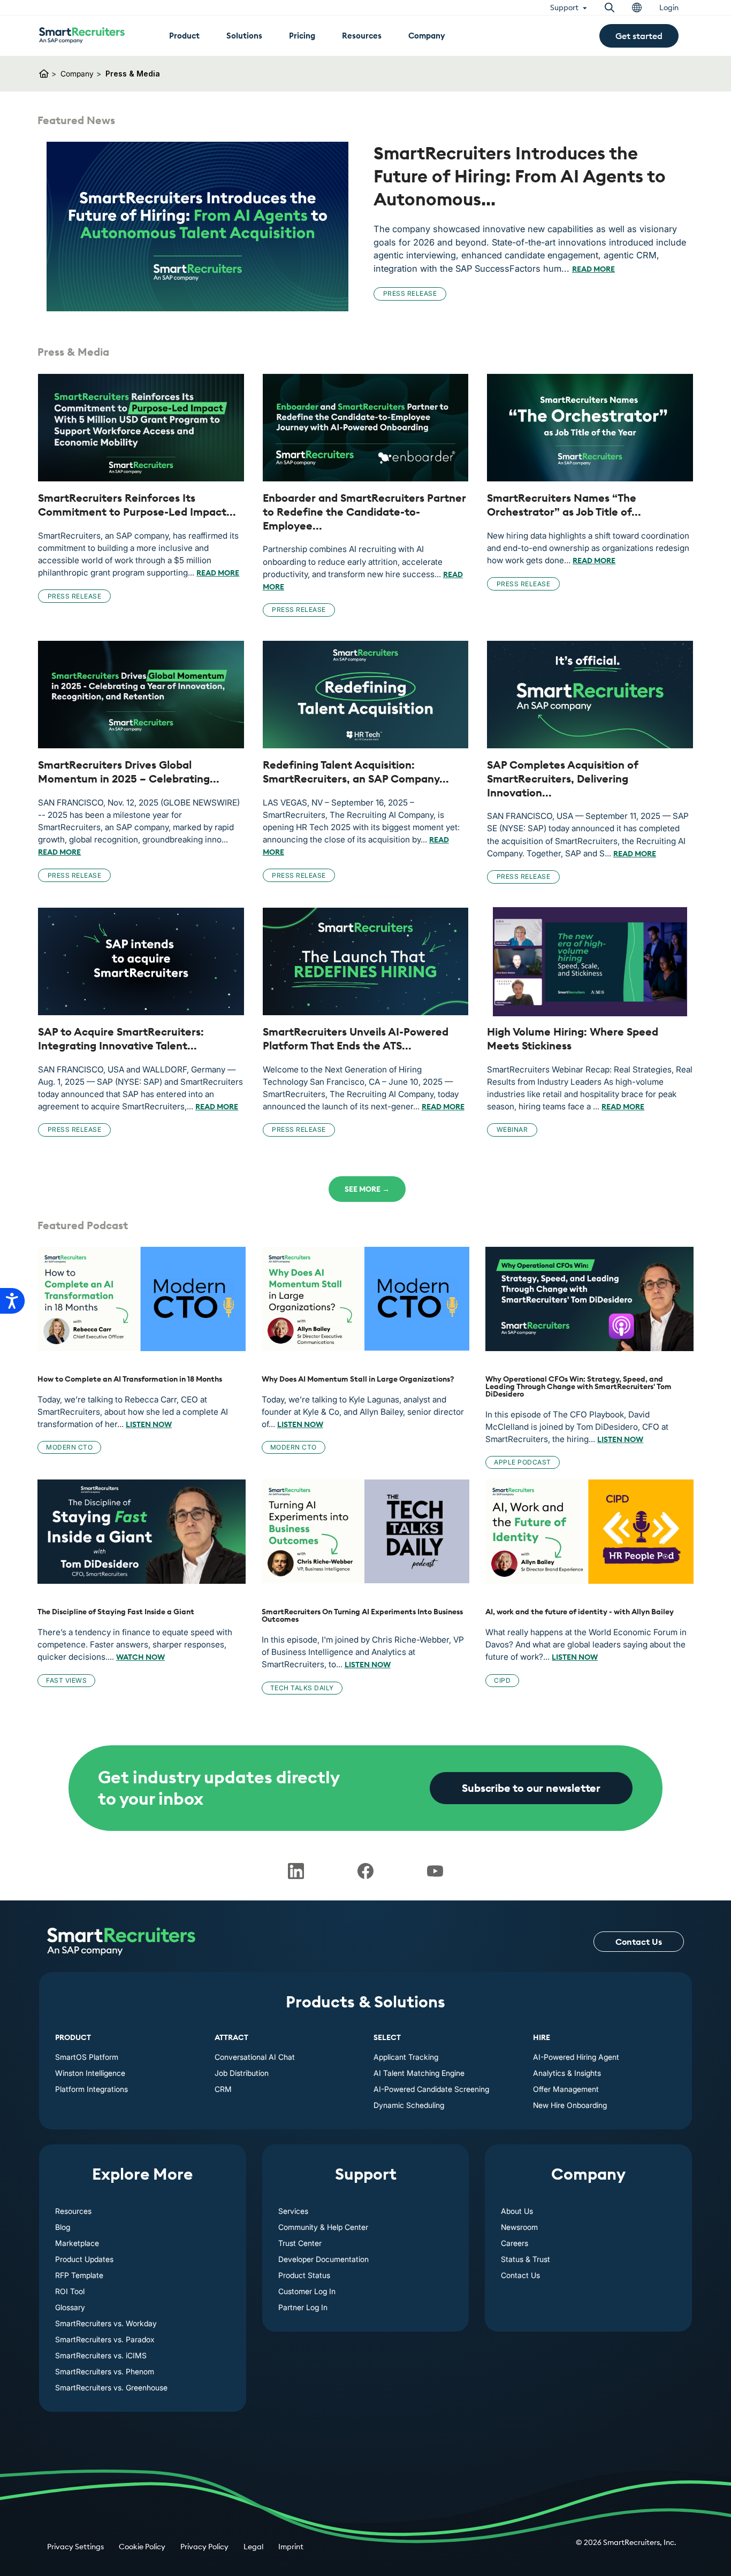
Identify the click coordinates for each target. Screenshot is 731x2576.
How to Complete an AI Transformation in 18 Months (130, 1379)
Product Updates (84, 2259)
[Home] (121, 1942)
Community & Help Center (323, 2227)
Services (293, 2211)
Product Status (304, 2275)
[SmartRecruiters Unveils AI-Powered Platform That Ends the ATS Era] (365, 962)
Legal (253, 2547)
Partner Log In (303, 2307)
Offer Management (566, 2089)
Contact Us (639, 1942)
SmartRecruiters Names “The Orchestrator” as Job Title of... (564, 505)
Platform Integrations (92, 2089)
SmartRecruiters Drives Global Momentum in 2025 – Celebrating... (129, 772)
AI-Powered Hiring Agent (576, 2057)
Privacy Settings (75, 2547)
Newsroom (519, 2227)
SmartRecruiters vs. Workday (106, 2323)
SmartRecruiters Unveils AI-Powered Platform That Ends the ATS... (356, 1038)
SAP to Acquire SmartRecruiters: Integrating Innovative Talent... (121, 1038)
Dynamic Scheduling (409, 2105)
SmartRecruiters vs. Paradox (105, 2339)
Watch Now (140, 1657)
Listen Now (149, 1424)
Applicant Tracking (406, 2057)
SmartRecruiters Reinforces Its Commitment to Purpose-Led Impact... (137, 505)
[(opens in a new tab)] (197, 227)
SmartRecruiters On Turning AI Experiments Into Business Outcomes (362, 1615)
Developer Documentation (323, 2259)
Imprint (291, 2547)
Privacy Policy (204, 2547)
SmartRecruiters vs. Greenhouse (111, 2387)
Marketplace (77, 2243)
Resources (73, 2211)
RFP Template (79, 2275)
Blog (63, 2227)
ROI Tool (70, 2291)
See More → (367, 1189)
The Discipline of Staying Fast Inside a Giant (116, 1612)
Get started (639, 36)
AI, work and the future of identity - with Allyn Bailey (580, 1612)
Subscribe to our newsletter (531, 1788)
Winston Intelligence (90, 2073)
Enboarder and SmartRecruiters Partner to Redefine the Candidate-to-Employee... (364, 511)
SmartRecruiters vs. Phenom (105, 2371)
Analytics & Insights (567, 2073)
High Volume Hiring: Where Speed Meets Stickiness (573, 1038)
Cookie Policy (142, 2547)
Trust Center (300, 2243)
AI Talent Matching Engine (419, 2073)
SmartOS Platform (87, 2057)
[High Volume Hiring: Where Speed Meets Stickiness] (590, 962)
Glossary (70, 2307)
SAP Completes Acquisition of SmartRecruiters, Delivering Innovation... (563, 778)
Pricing (302, 36)
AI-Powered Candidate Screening (431, 2089)
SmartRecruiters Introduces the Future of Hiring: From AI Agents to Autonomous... (520, 176)
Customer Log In (307, 2291)
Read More (593, 269)
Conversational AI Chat (255, 2057)
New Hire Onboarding (570, 2105)
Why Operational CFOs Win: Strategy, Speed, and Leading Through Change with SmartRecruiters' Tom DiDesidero (578, 1386)
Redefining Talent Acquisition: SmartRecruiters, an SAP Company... (356, 772)
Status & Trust (526, 2259)
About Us (517, 2211)
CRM (223, 2089)
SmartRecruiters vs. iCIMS (101, 2355)
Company (77, 74)
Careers (515, 2243)
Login (669, 7)
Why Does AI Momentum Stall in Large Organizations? (358, 1379)
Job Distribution (242, 2073)
